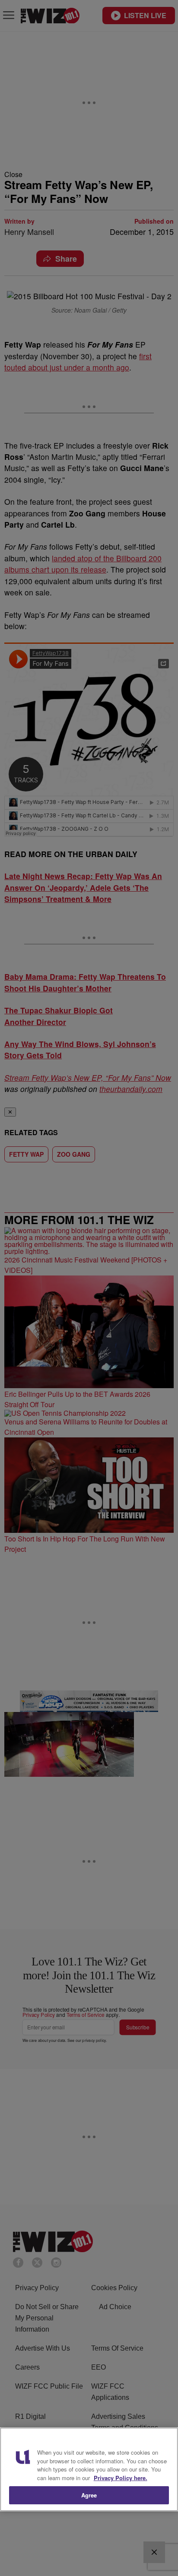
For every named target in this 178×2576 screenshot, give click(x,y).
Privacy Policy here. (121, 2478)
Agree (89, 2495)
